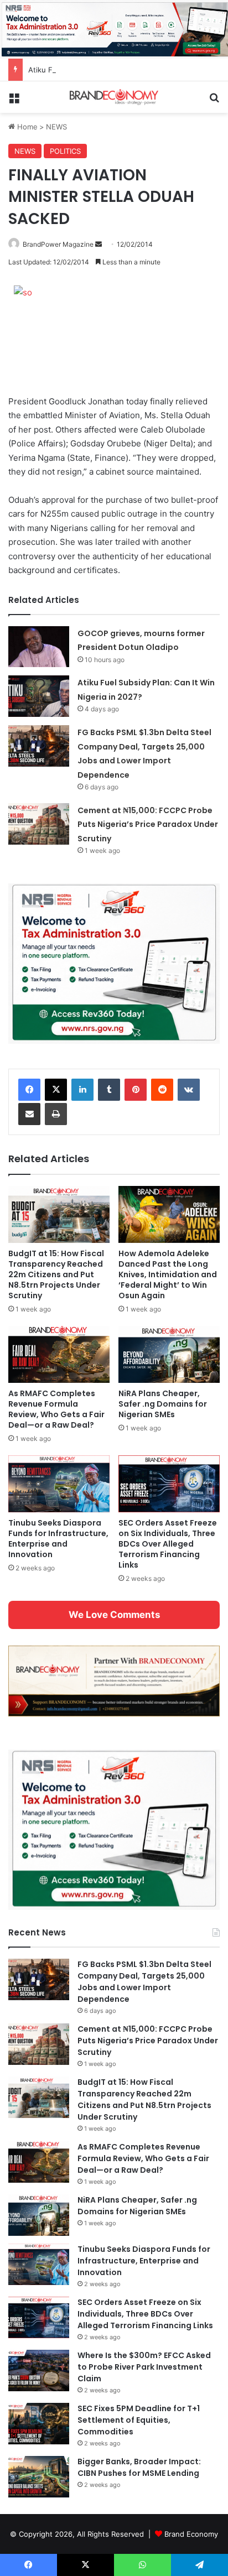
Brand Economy (191, 2534)
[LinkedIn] (82, 1090)
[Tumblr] (109, 1090)
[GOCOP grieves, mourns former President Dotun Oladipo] (39, 647)
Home (26, 127)
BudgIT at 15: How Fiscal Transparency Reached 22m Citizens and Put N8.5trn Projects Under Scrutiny (56, 1274)
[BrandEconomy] (114, 97)
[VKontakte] (189, 1090)
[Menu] (14, 102)
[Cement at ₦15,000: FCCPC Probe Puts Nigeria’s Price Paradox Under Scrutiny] (39, 824)
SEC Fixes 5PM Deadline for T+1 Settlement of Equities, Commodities (139, 2420)
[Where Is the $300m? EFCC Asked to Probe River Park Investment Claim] (39, 2371)
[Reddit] (162, 1090)
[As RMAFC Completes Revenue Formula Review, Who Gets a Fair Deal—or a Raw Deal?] (59, 1354)
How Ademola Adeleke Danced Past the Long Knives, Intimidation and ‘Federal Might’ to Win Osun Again (168, 1274)
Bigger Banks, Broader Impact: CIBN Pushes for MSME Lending (139, 2467)
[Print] (56, 1114)
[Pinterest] (136, 1090)
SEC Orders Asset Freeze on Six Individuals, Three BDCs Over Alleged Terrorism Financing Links (168, 1544)
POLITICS (65, 151)
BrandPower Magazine (58, 244)
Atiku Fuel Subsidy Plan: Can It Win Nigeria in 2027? (117, 70)
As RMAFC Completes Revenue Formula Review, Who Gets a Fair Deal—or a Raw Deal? (56, 1409)
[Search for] (214, 102)
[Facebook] (29, 1090)
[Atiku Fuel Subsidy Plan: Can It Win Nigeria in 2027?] (39, 696)
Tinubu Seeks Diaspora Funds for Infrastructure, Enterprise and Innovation (58, 1539)
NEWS (56, 127)
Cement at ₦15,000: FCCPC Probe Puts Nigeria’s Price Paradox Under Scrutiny (148, 824)
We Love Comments (114, 1615)
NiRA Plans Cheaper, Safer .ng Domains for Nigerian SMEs (163, 1404)
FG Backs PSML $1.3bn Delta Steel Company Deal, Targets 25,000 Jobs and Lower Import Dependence (144, 1982)
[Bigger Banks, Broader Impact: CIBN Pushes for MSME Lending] (39, 2477)
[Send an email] (99, 244)
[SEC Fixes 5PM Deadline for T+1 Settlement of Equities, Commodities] (39, 2424)
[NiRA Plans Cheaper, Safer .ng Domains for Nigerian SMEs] (169, 1354)
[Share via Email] (29, 1114)
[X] (56, 1090)
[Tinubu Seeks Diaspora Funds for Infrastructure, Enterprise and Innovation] (59, 1484)
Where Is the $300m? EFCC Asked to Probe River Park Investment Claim (144, 2367)
